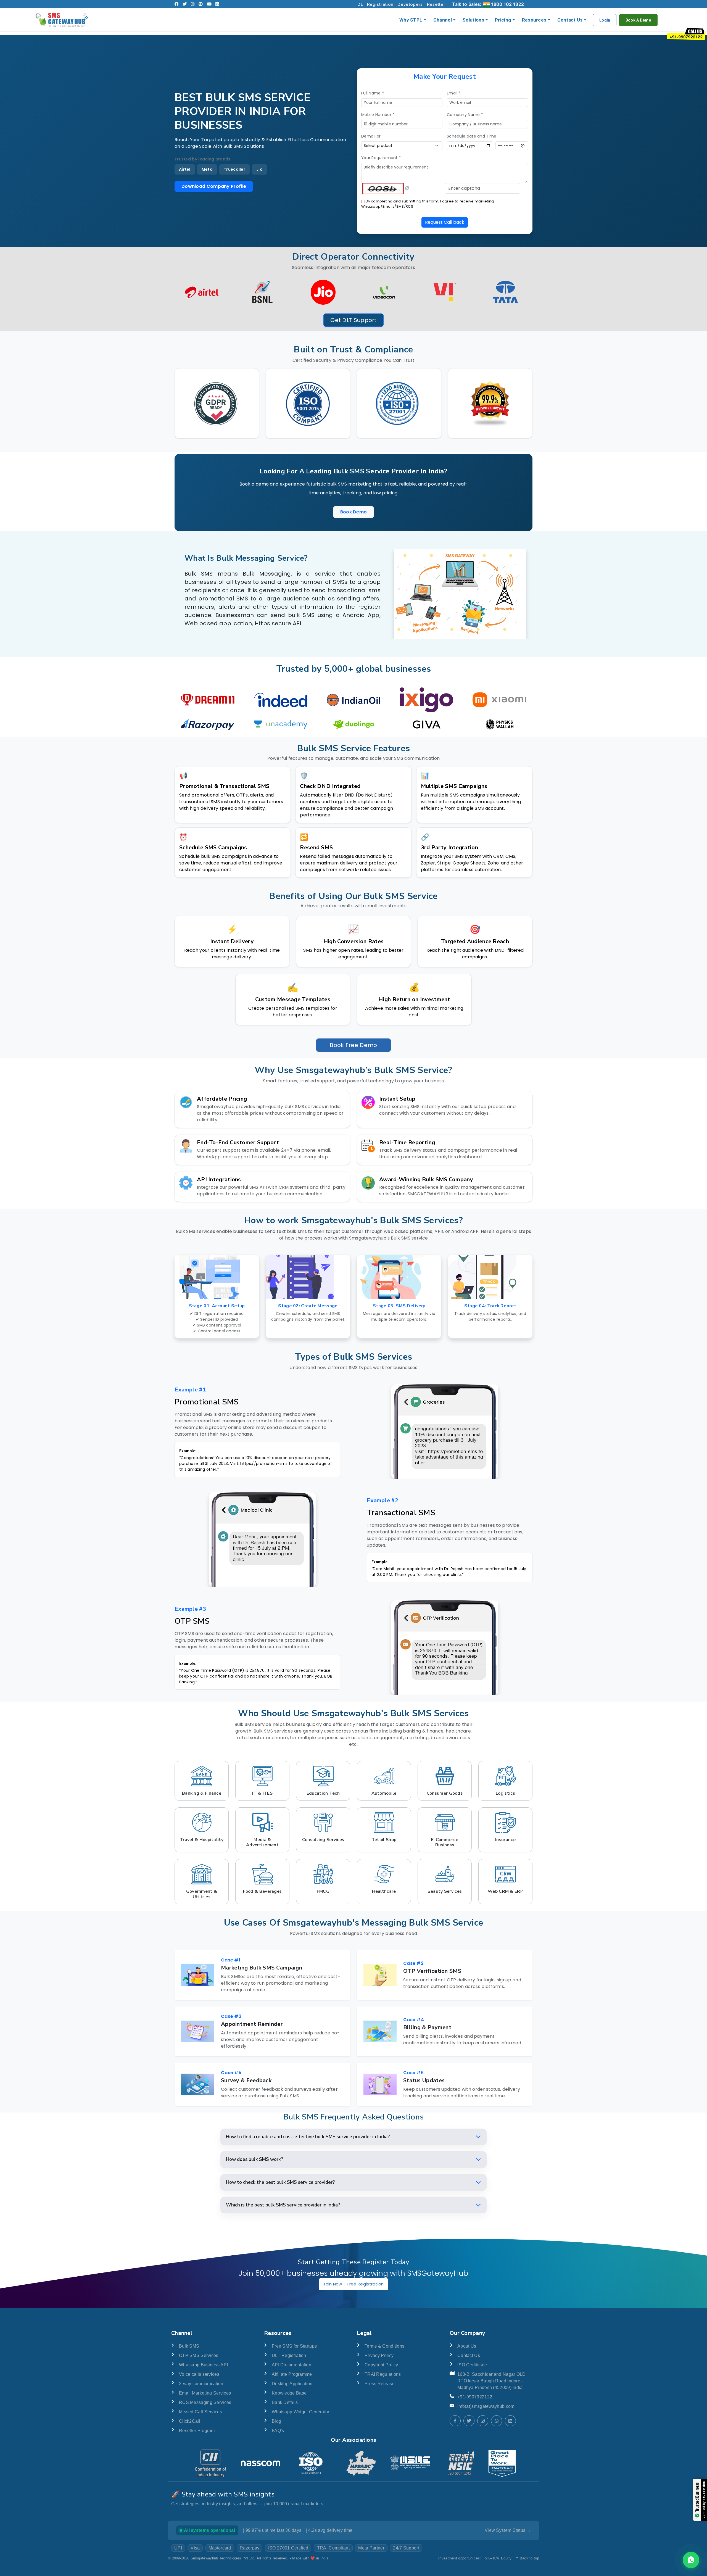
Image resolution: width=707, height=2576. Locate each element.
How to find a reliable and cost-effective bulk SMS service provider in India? (308, 2137)
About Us (467, 2346)
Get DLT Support (353, 320)
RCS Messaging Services (205, 2402)
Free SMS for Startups (294, 2346)
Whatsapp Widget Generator (301, 2412)
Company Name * (465, 115)
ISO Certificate (472, 2365)
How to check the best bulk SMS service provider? (280, 2182)
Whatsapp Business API (203, 2365)
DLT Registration (375, 4)
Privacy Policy (379, 2355)
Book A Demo (638, 20)
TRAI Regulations (383, 2374)
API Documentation (291, 2365)
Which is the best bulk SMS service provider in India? (283, 2205)
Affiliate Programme (292, 2374)
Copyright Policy (381, 2365)
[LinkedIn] (217, 4)
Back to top (529, 2558)
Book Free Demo (353, 1045)
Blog (276, 2421)
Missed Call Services (201, 2412)
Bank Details (285, 2402)
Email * (454, 93)
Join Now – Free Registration (353, 2284)
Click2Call (190, 2421)
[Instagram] (193, 4)
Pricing (503, 20)
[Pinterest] (201, 4)
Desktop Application (292, 2384)
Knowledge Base (289, 2393)
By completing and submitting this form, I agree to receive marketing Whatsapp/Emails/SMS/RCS (428, 204)
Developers (410, 4)
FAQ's (278, 2431)
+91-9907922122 (475, 2397)
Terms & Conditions (384, 2346)
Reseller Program (197, 2431)
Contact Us (570, 20)
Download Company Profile (214, 186)
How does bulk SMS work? (254, 2159)
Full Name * (373, 93)
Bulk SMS (189, 2346)
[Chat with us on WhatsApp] (691, 2560)
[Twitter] (185, 4)
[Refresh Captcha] (407, 188)
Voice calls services (199, 2374)
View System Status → (508, 2530)
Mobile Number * (378, 115)
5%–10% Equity (498, 2558)
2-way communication (201, 2384)
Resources (534, 20)
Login (605, 20)
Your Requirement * (381, 158)
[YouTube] (209, 4)
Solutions (473, 20)
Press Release (380, 2384)
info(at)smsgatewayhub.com (486, 2406)
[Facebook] (177, 4)
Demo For (371, 136)
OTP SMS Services (199, 2355)
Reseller (436, 4)
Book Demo (354, 512)
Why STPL (411, 20)
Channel (443, 20)
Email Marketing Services (205, 2393)
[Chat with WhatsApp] (497, 2421)
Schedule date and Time (472, 136)
